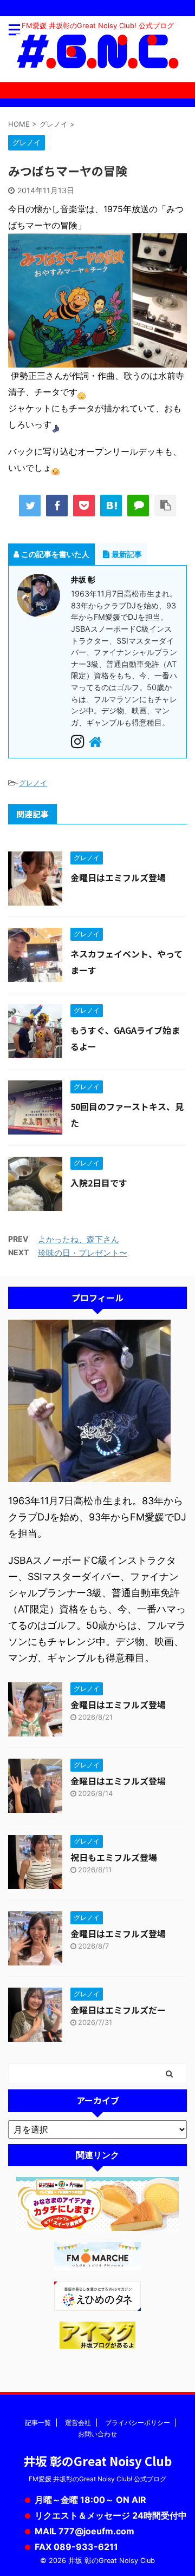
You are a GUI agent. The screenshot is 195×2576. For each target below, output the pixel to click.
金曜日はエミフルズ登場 (118, 877)
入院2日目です (99, 1183)
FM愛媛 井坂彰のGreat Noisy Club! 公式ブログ (97, 2479)
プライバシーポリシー (138, 2423)
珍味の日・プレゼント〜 (83, 1253)
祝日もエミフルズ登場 (114, 1857)
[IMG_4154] (97, 359)
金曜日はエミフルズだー (118, 2010)
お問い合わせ (97, 2434)
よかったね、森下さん (79, 1239)
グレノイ (33, 783)
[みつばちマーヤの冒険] (111, 506)
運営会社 (78, 2423)
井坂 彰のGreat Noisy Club (97, 2461)
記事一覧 (38, 2423)
